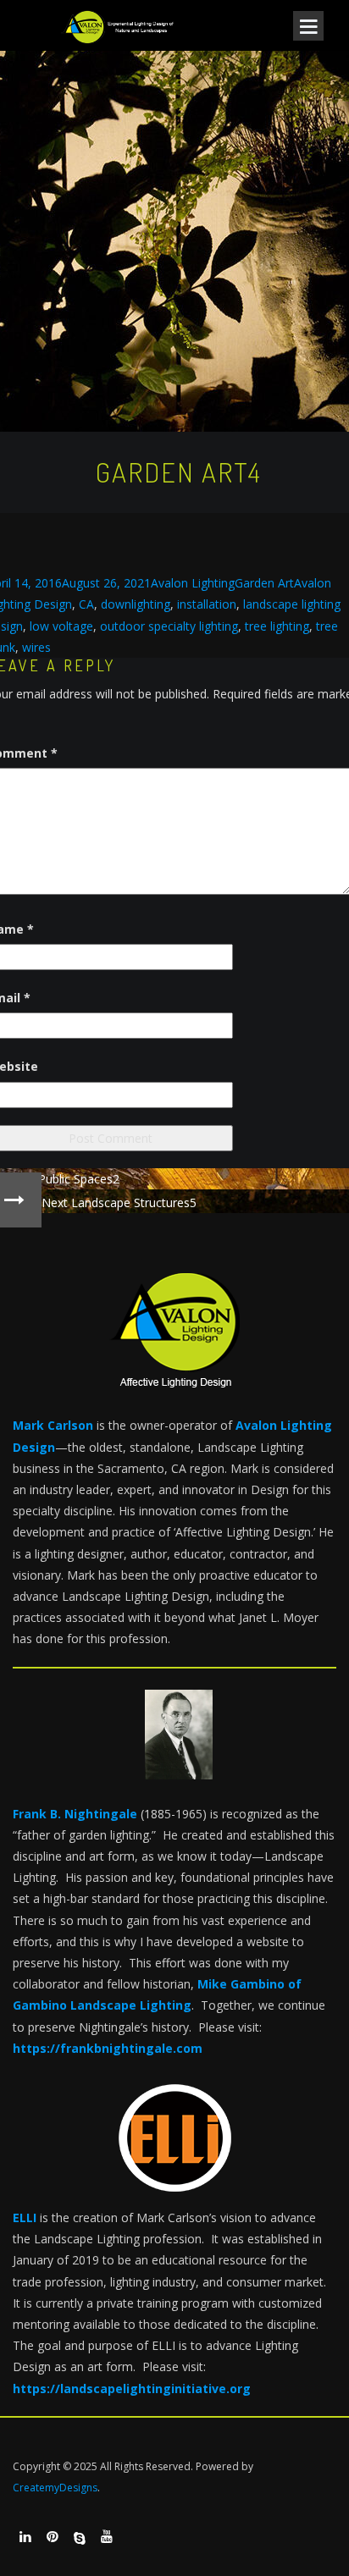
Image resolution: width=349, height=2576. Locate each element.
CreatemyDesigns (55, 2488)
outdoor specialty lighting (169, 626)
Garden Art (264, 583)
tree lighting (277, 626)
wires (36, 647)
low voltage (61, 626)
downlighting (136, 604)
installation (207, 604)
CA (86, 604)
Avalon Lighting (193, 583)
